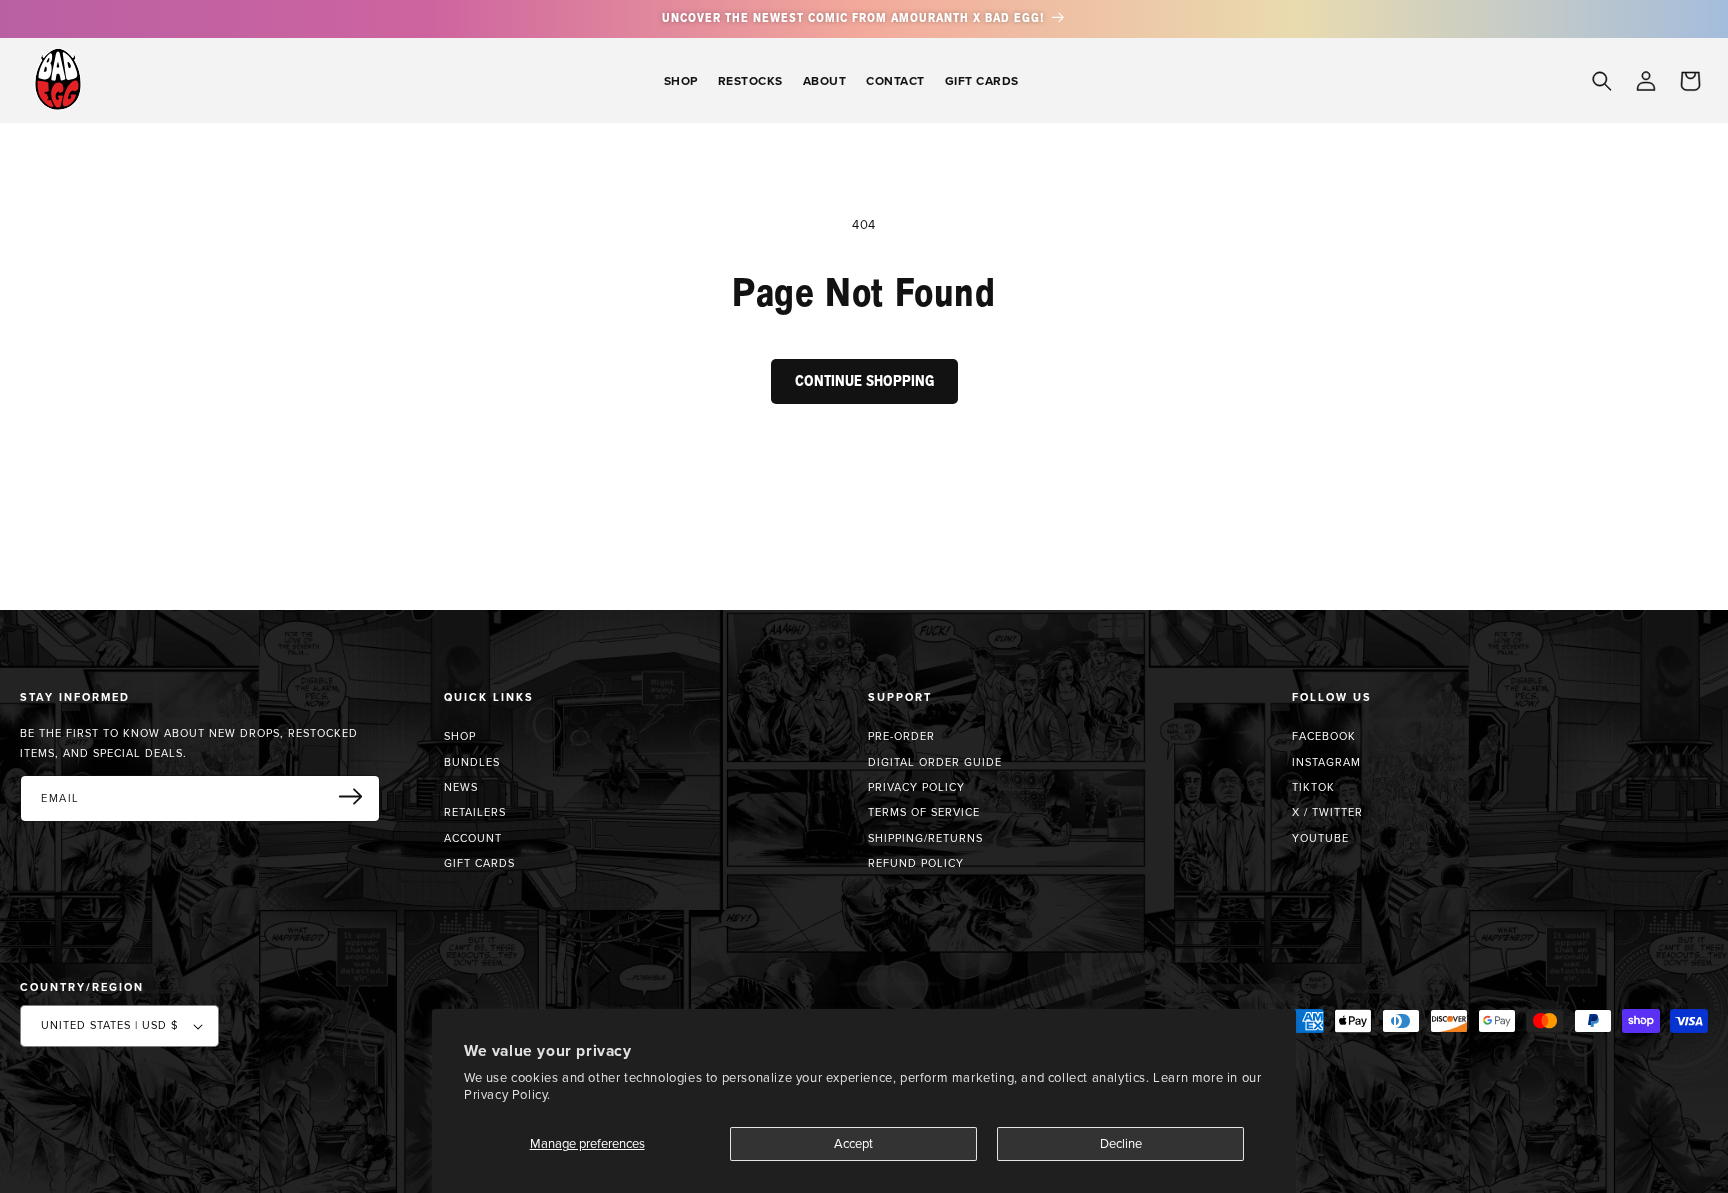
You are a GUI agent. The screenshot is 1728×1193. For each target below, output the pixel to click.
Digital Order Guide (935, 762)
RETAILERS (475, 812)
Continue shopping (864, 381)
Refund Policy (916, 863)
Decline (1121, 1143)
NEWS (461, 787)
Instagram (1326, 762)
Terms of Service (924, 812)
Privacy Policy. (507, 1094)
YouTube (1320, 838)
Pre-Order (901, 736)
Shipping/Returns (925, 838)
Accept (853, 1143)
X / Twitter (1327, 812)
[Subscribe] (358, 797)
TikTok (1313, 787)
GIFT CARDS (479, 863)
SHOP (460, 736)
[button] (681, 80)
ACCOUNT (473, 838)
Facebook (1324, 736)
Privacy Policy (916, 787)
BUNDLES (472, 762)
